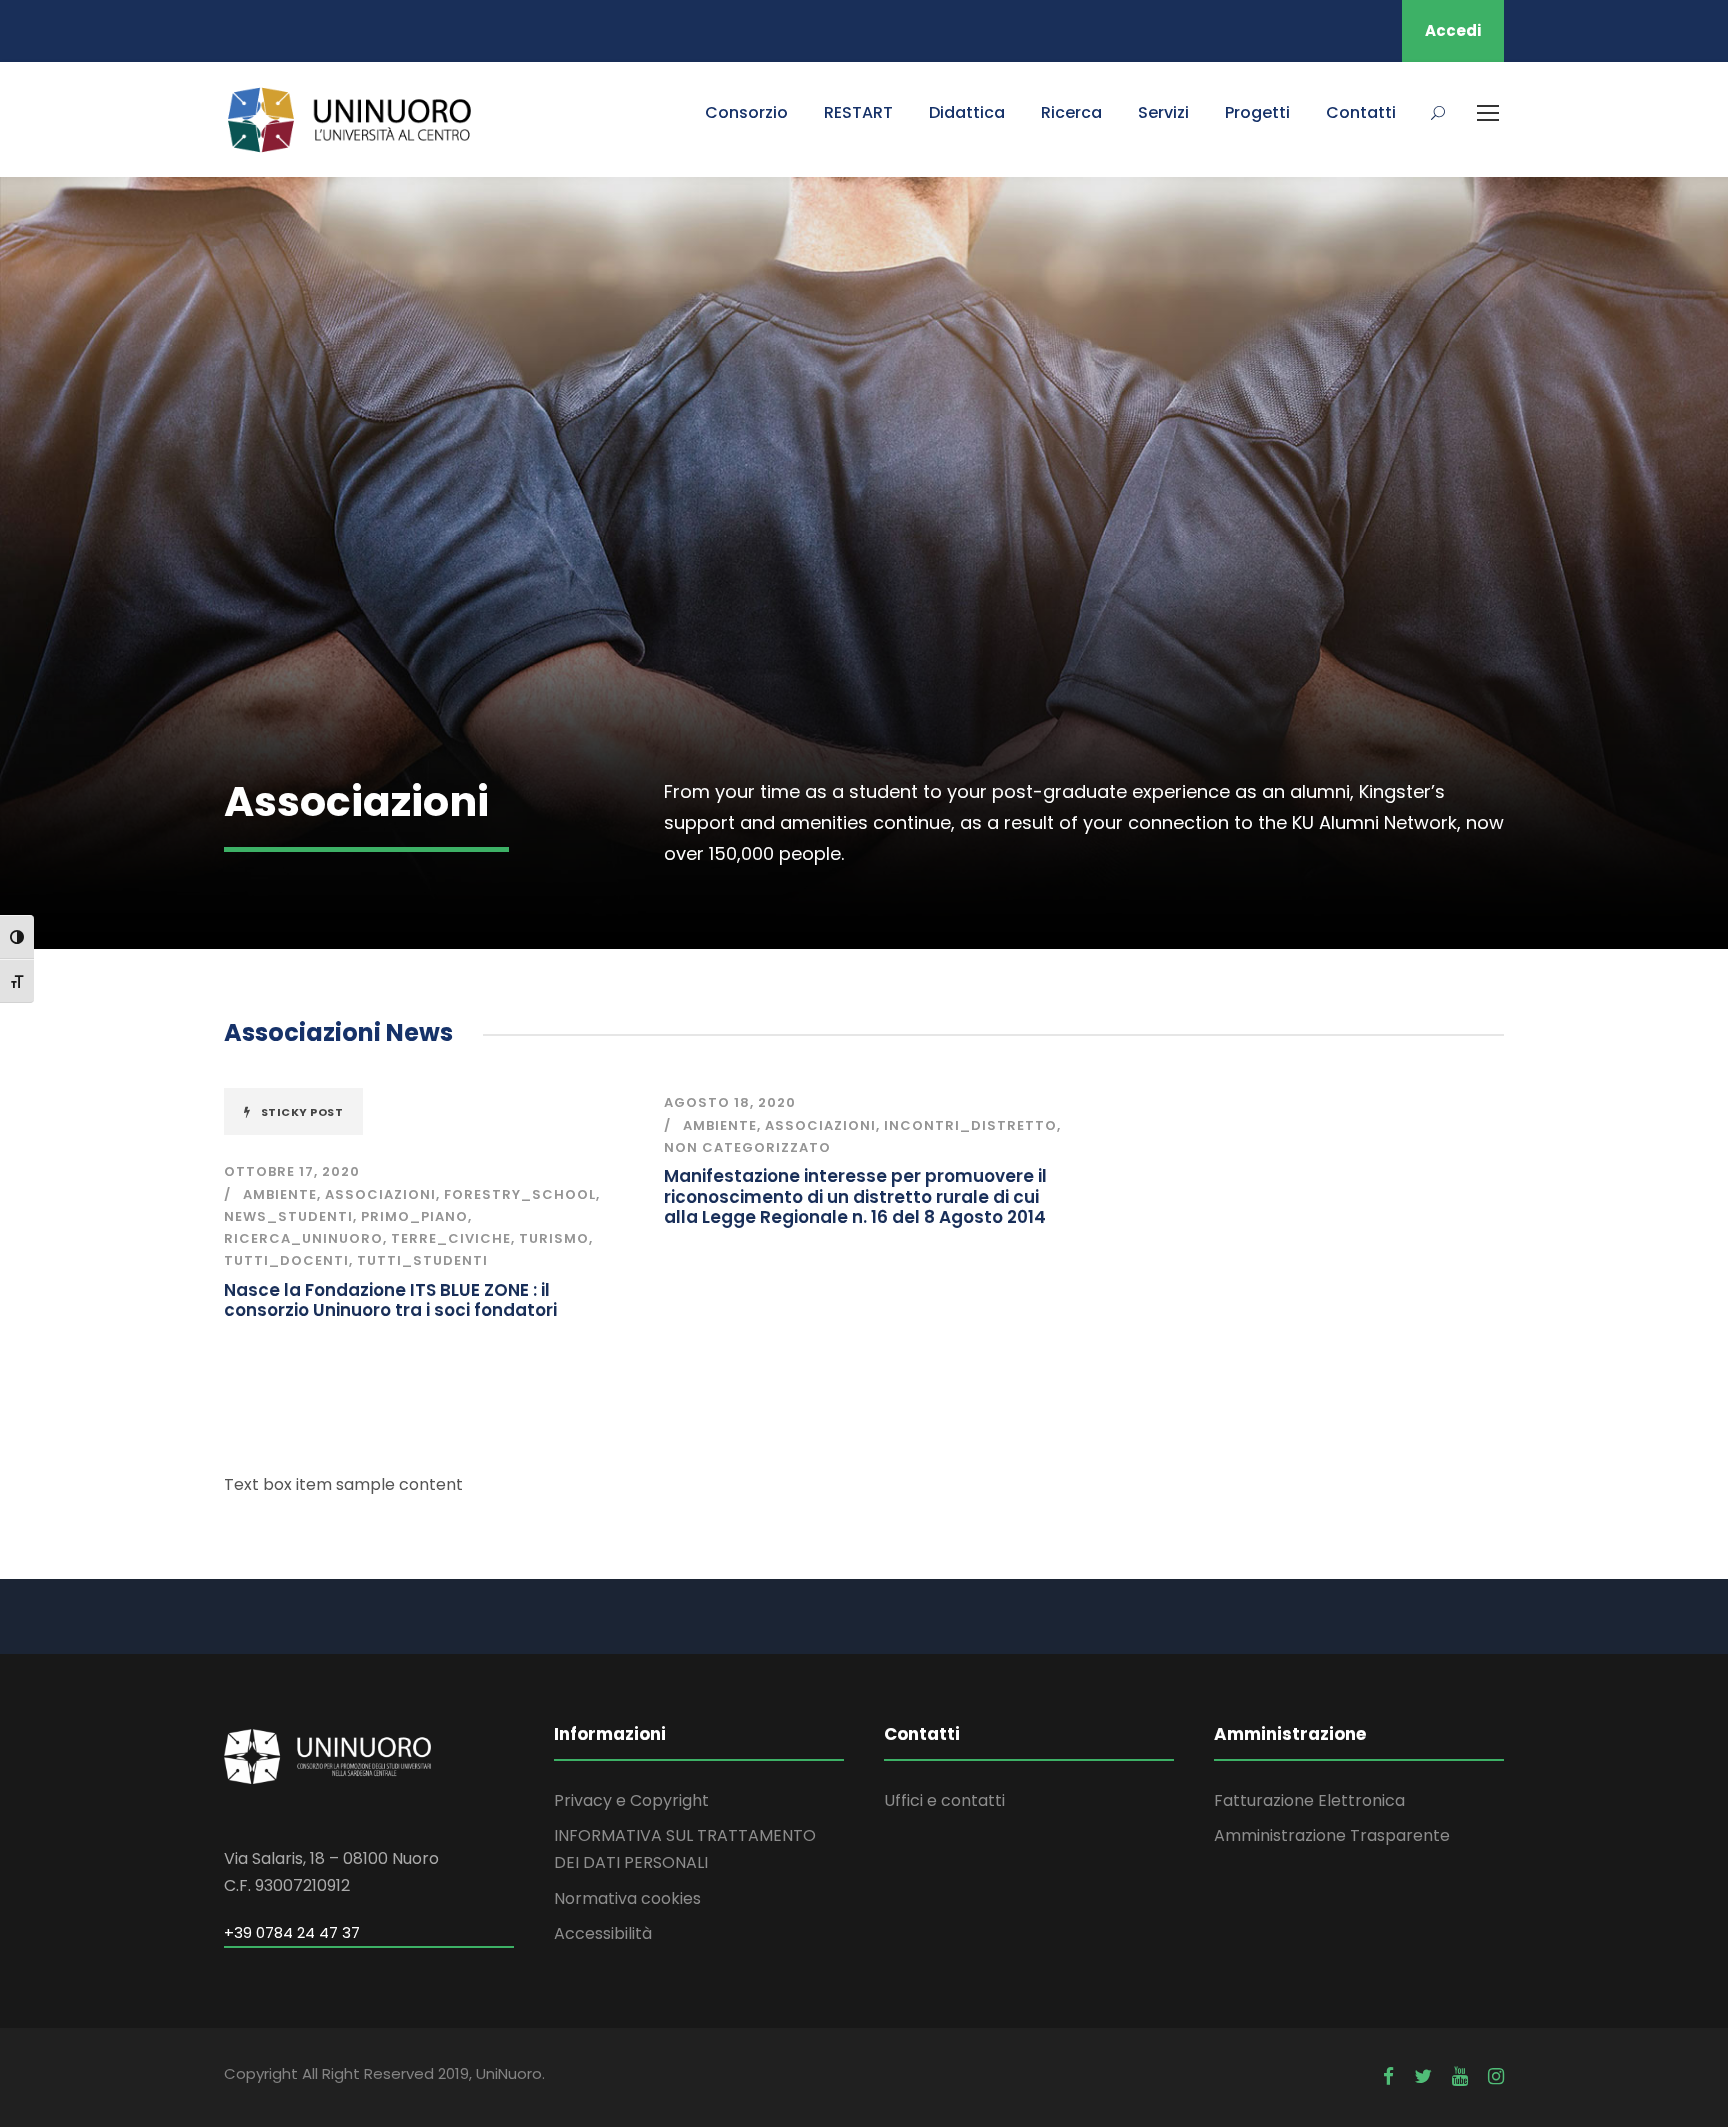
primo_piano (414, 1216)
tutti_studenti (422, 1260)
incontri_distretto (970, 1125)
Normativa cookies (627, 1898)
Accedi (1453, 30)
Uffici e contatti (944, 1800)
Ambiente (280, 1194)
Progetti (1257, 112)
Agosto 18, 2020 (730, 1102)
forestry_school (520, 1194)
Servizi (1163, 112)
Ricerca (1071, 112)
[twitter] (1423, 2076)
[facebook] (1388, 2076)
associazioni (380, 1194)
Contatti (1361, 112)
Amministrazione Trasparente (1332, 1835)
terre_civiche (451, 1238)
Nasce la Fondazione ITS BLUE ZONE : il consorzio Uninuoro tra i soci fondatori (390, 1300)
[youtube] (1460, 2076)
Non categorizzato (747, 1147)
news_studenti (288, 1216)
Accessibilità (603, 1933)
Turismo (554, 1238)
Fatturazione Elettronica (1309, 1800)
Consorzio (746, 112)
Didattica (967, 112)
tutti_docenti (286, 1260)
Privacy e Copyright (631, 1800)
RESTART (858, 112)
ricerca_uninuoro (303, 1238)
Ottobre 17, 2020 (292, 1171)
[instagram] (1496, 2076)
